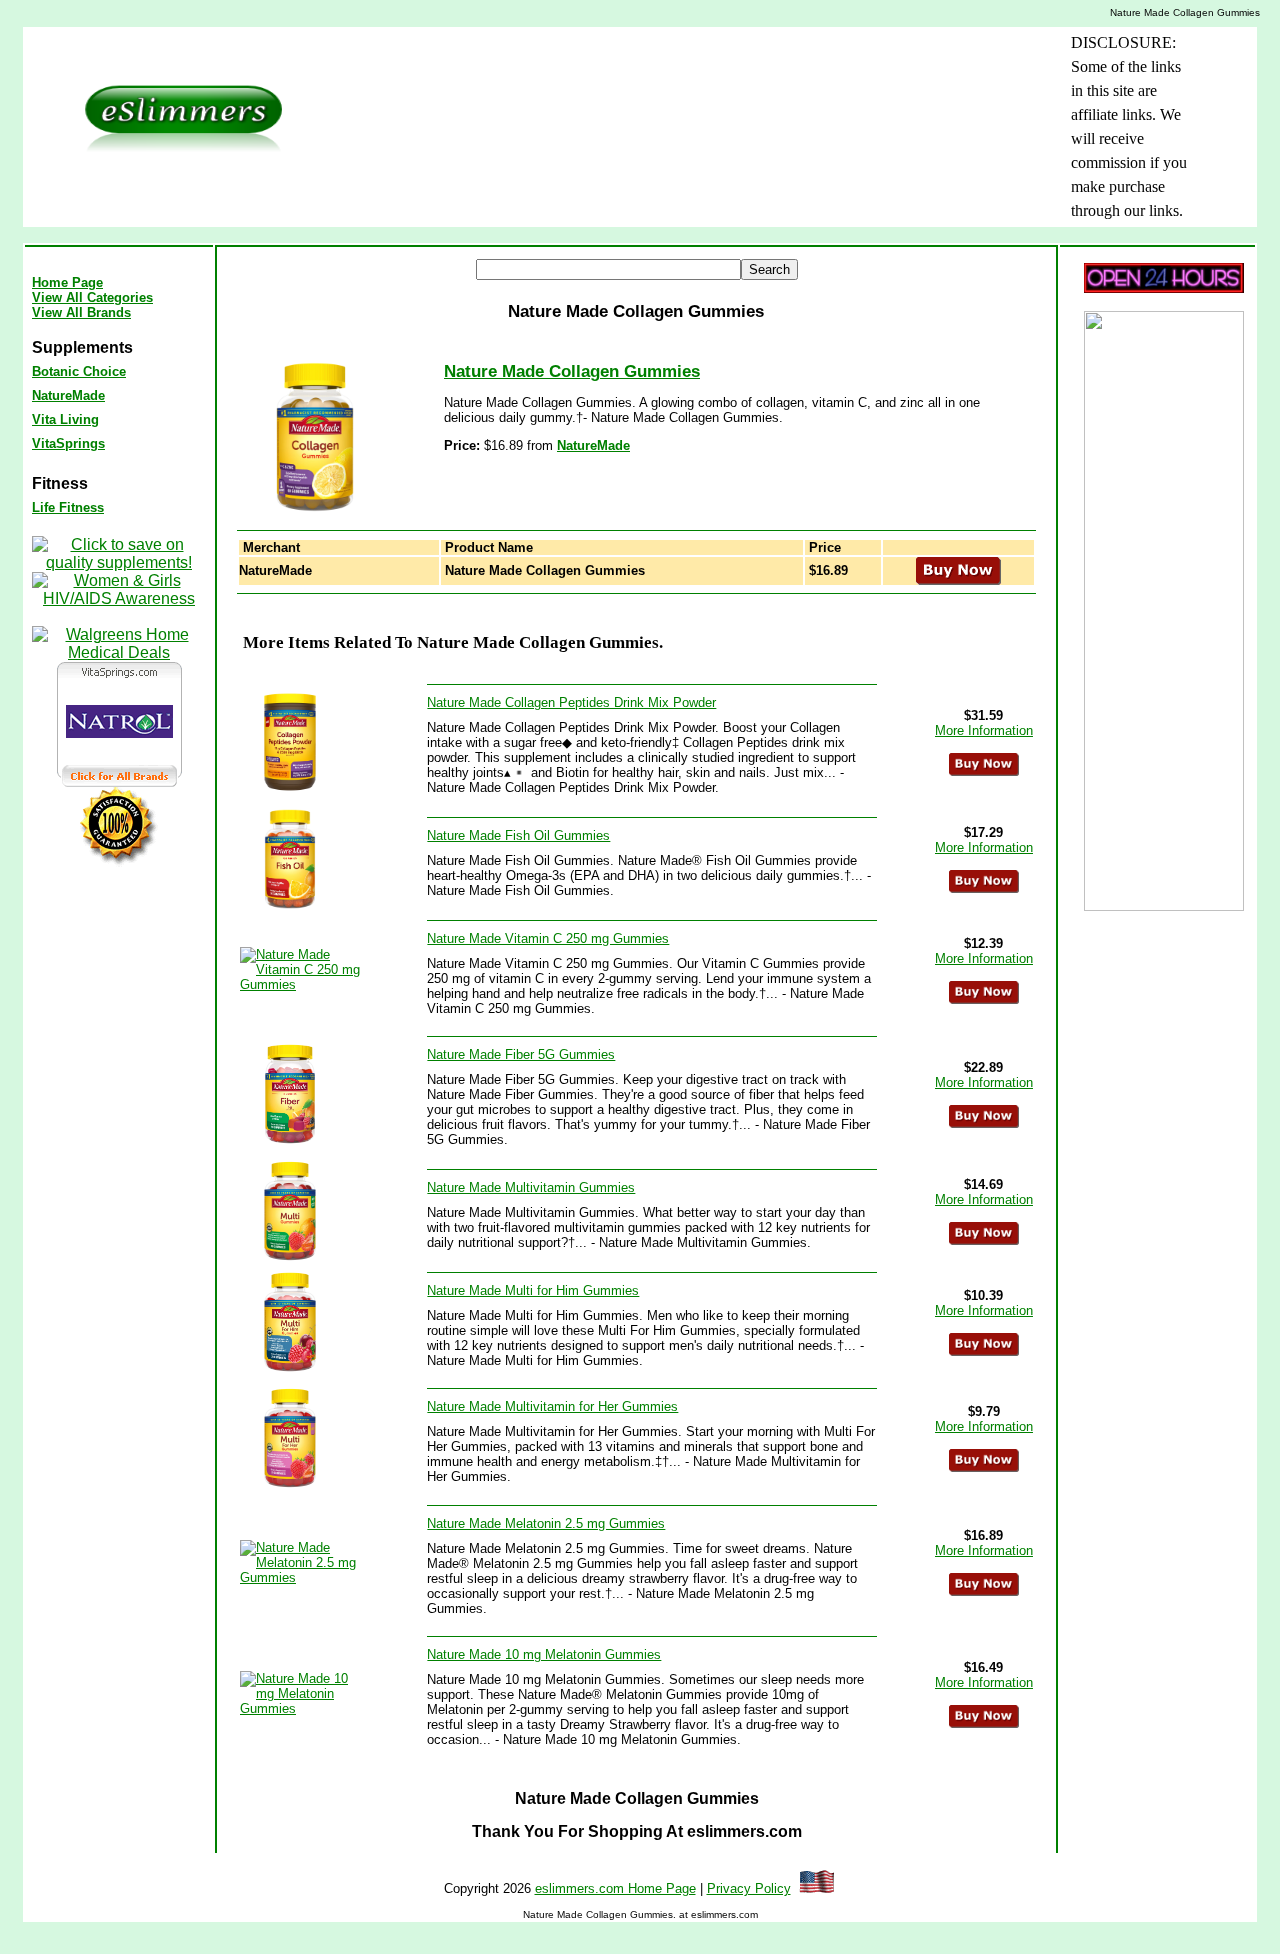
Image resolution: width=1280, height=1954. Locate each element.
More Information (984, 730)
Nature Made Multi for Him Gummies (533, 1290)
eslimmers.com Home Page (615, 1888)
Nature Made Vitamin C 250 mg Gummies (548, 938)
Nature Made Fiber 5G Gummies (521, 1054)
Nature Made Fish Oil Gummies (518, 835)
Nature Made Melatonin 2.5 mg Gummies (546, 1523)
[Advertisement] (647, 76)
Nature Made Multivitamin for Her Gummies (552, 1406)
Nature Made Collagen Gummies (572, 371)
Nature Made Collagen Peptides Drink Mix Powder (571, 702)
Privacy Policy (749, 1888)
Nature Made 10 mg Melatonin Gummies (544, 1654)
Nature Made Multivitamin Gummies (531, 1187)
